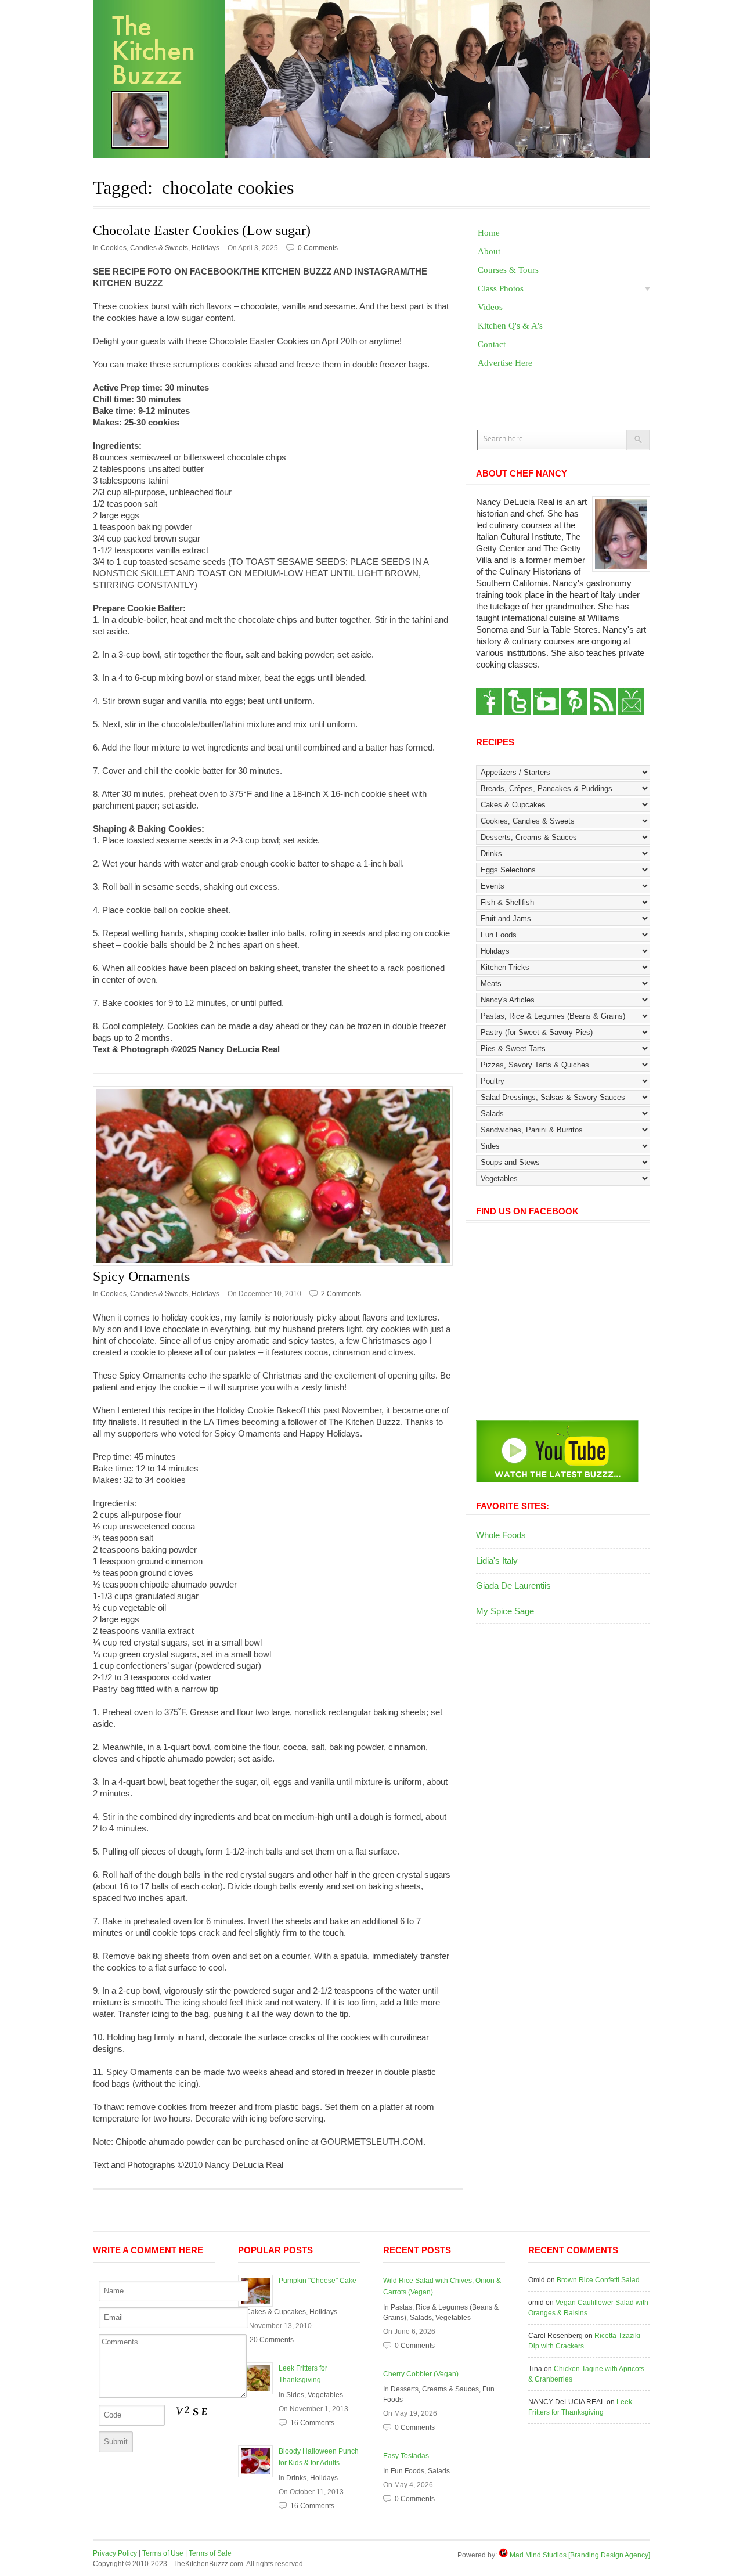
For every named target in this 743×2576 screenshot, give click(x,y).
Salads (421, 2318)
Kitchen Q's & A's (510, 326)
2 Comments (341, 1294)
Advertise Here (505, 363)
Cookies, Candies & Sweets (144, 248)
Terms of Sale (210, 2553)
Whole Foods (501, 1535)
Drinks (296, 2478)
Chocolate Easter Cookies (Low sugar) (202, 230)
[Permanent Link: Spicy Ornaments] (278, 1176)
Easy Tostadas (406, 2456)
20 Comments (272, 2340)
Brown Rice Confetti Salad (598, 2280)
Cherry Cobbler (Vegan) (421, 2374)
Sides (295, 2395)
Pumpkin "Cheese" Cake (318, 2281)
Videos (490, 307)
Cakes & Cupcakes (276, 2312)
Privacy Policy (115, 2553)
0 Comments (318, 248)
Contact (492, 344)
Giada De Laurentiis (513, 1585)
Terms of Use (163, 2553)
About (489, 251)
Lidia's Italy (497, 1561)
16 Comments (312, 2423)
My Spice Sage (505, 1611)
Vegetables (325, 2395)
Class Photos (501, 288)
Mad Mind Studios (538, 2555)
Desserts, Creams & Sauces (435, 2389)
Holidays (205, 248)
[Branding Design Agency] (609, 2555)
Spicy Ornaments (141, 1276)
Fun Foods (407, 2471)
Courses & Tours (508, 270)
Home (489, 233)
